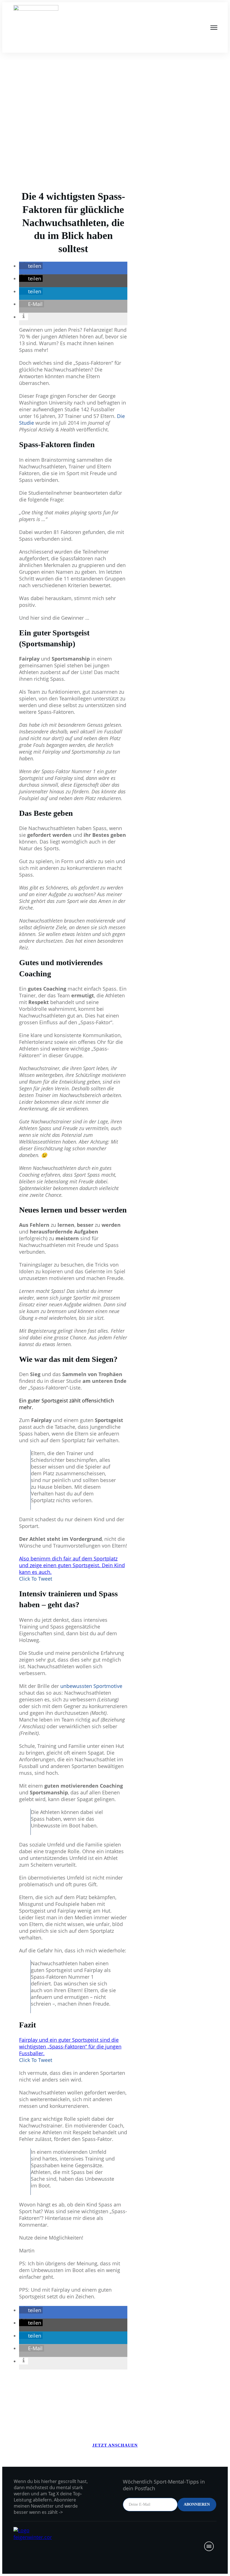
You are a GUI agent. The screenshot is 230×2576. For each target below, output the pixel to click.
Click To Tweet (36, 1579)
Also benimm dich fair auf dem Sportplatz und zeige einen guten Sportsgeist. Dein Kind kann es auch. (72, 1565)
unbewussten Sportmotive (91, 1686)
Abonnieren (197, 2504)
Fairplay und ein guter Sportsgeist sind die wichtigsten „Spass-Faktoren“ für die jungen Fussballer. (70, 2047)
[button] (31, 266)
